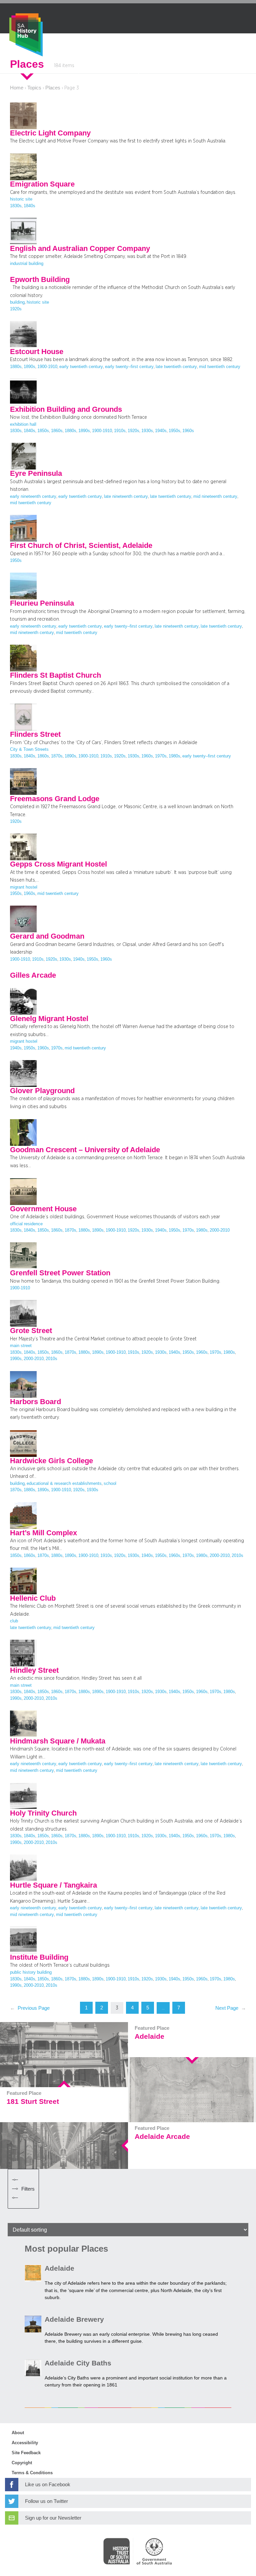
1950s (174, 431)
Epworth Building (40, 280)
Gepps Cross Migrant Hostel (58, 864)
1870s (57, 756)
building (17, 302)
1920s (16, 309)
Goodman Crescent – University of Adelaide (85, 1150)
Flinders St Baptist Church (55, 675)
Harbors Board (35, 1402)
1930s (147, 431)
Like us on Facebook (48, 2485)
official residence (26, 1224)
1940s (161, 431)
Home (17, 88)
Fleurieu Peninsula (42, 603)
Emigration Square (42, 184)
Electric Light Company (50, 133)
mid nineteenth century (215, 497)
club (14, 1621)
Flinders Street (35, 734)
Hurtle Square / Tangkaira (53, 1885)
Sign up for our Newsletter (53, 2518)
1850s (43, 431)
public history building (31, 1972)
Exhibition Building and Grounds (66, 409)
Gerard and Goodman (47, 936)
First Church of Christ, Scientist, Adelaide (81, 546)
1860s (57, 431)
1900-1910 (47, 367)
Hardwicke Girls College (51, 1461)
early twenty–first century (129, 367)
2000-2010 (220, 1230)
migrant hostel (24, 887)
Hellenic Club (33, 1598)
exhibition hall (23, 424)
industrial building (27, 264)
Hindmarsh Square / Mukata (58, 1741)
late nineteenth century (126, 497)
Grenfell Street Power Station (60, 1273)
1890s (29, 367)
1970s (161, 756)
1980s (174, 756)
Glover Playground (42, 1091)
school (110, 1484)
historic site (21, 199)
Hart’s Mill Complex (43, 1533)
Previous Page (30, 2008)
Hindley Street (34, 1670)
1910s (120, 431)
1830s (16, 206)
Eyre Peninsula (36, 473)
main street (21, 1346)
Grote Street (31, 1331)
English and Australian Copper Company (80, 249)
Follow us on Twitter (46, 2501)
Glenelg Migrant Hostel (49, 1019)
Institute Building (39, 1957)
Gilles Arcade (33, 975)
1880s (16, 367)
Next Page (231, 2008)
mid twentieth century (220, 367)
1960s (188, 431)
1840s (29, 206)
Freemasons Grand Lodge (55, 799)
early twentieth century (81, 367)
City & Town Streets (29, 749)
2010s (51, 1359)
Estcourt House (37, 352)
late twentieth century (176, 367)
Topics (34, 88)
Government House (43, 1209)
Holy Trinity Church (43, 1813)
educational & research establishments (64, 1484)
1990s (16, 1359)
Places (53, 88)
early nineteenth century (33, 497)
